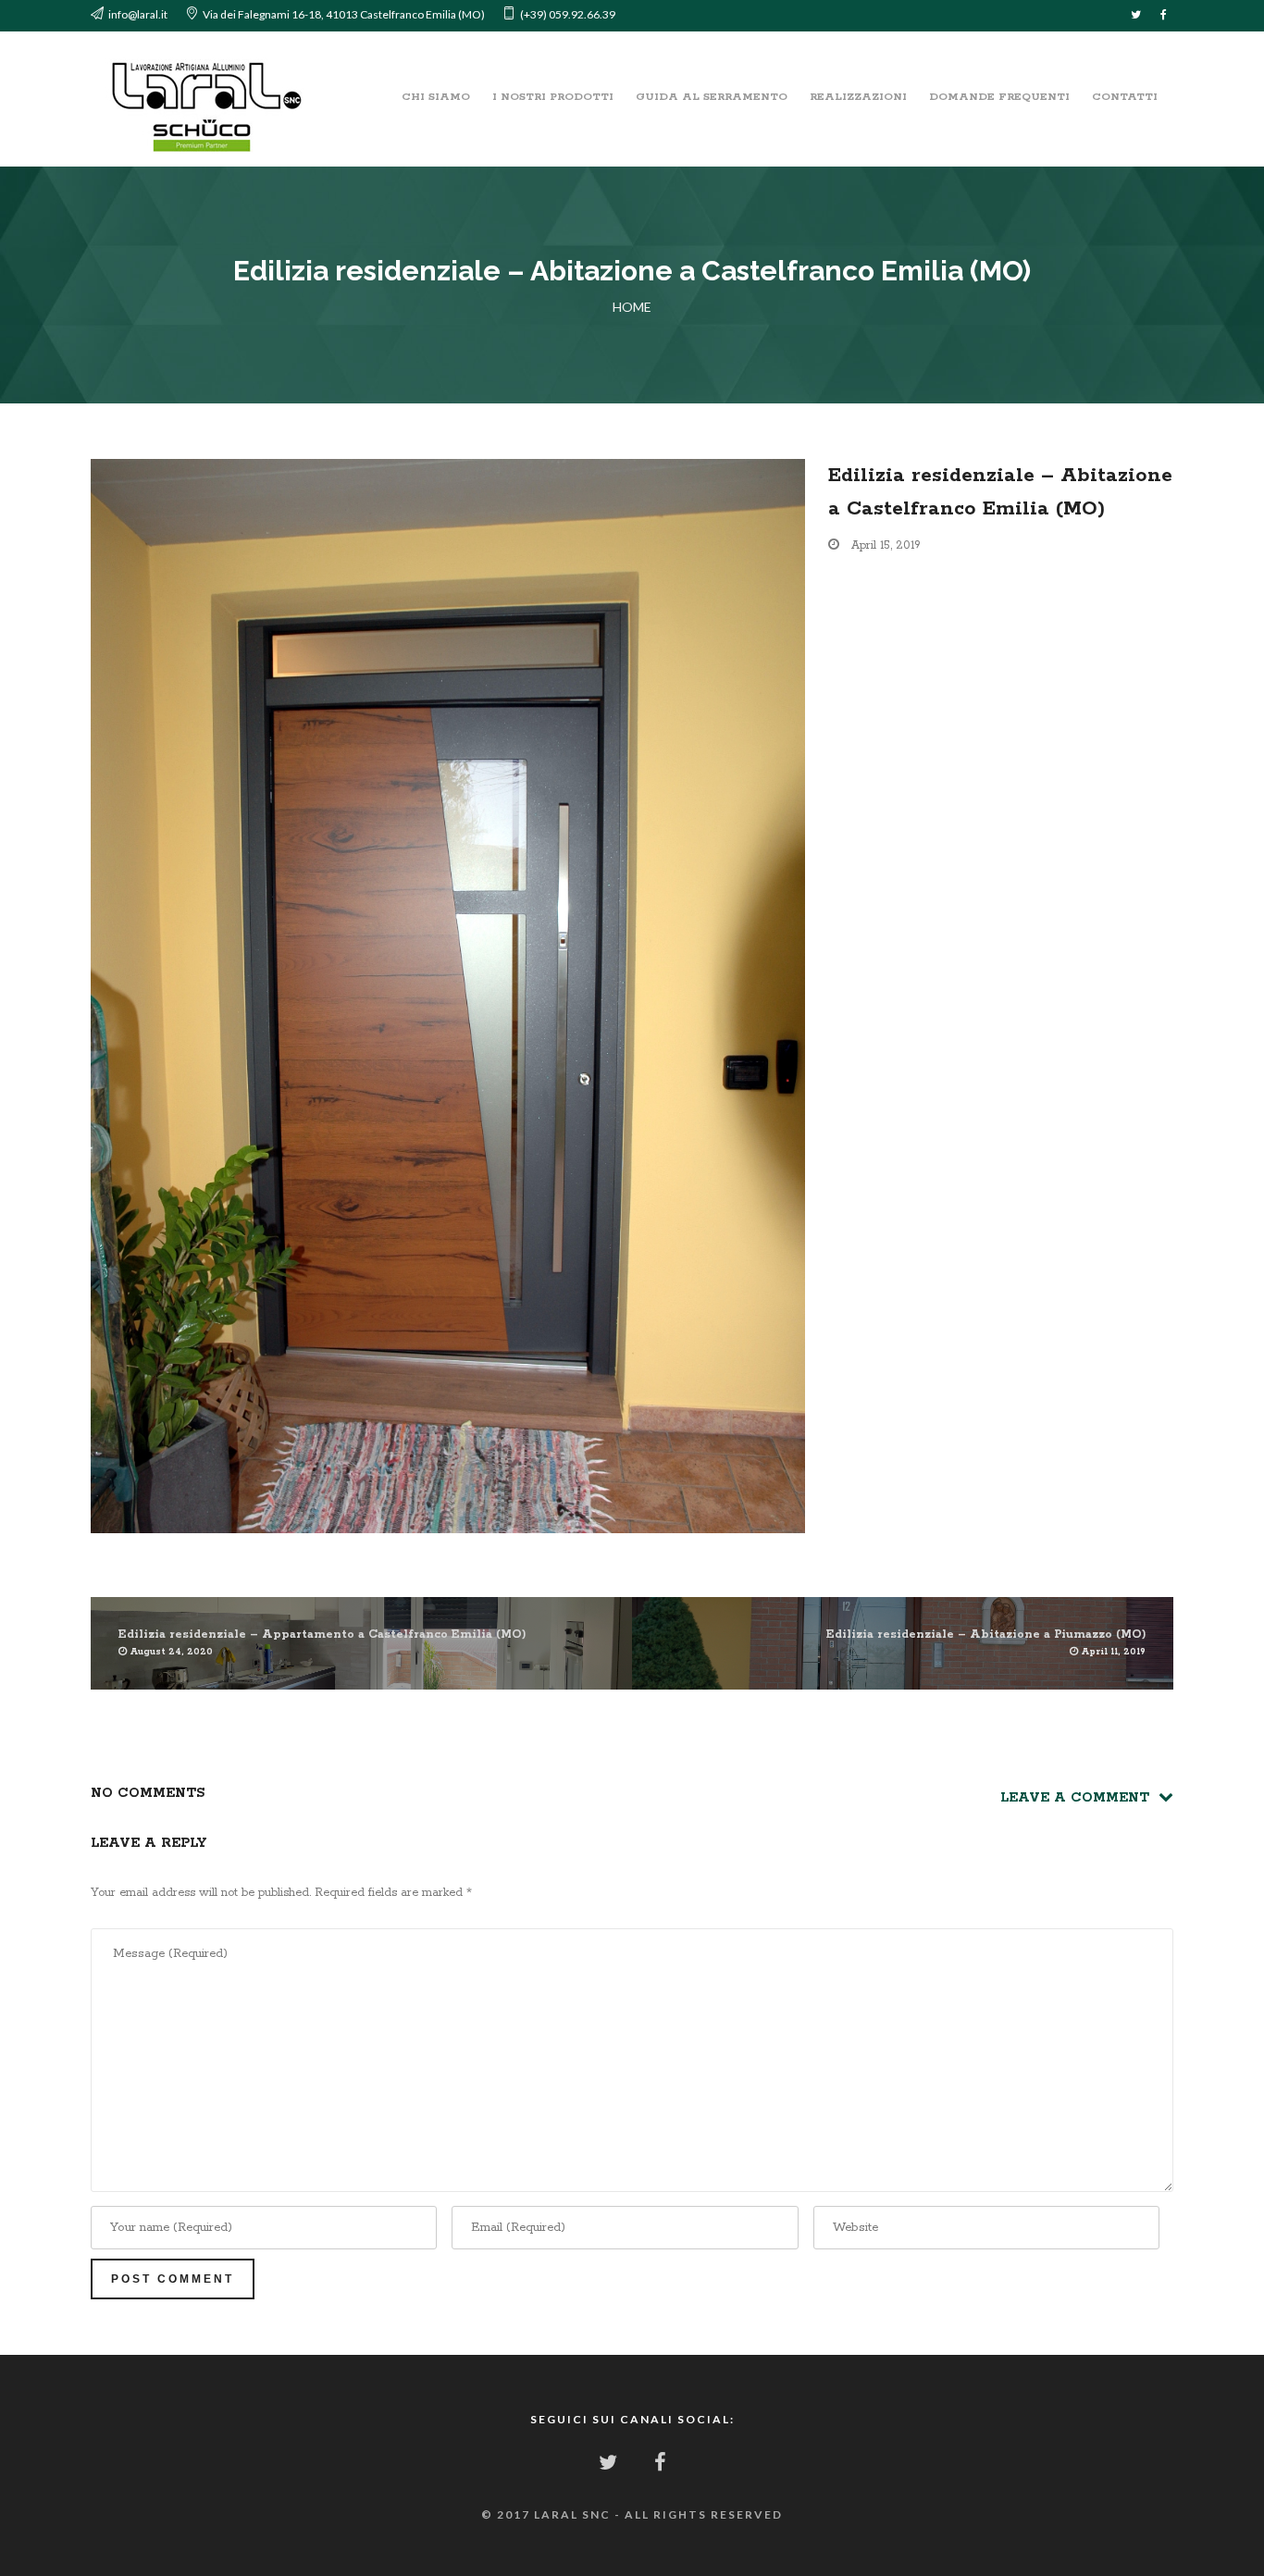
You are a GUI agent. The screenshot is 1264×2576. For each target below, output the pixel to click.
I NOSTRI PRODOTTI (553, 97)
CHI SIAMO (436, 97)
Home (632, 307)
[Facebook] (1164, 16)
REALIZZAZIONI (858, 97)
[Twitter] (1136, 16)
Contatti (1125, 97)
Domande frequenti (999, 97)
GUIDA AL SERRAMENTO (712, 97)
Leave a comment (1079, 1798)
